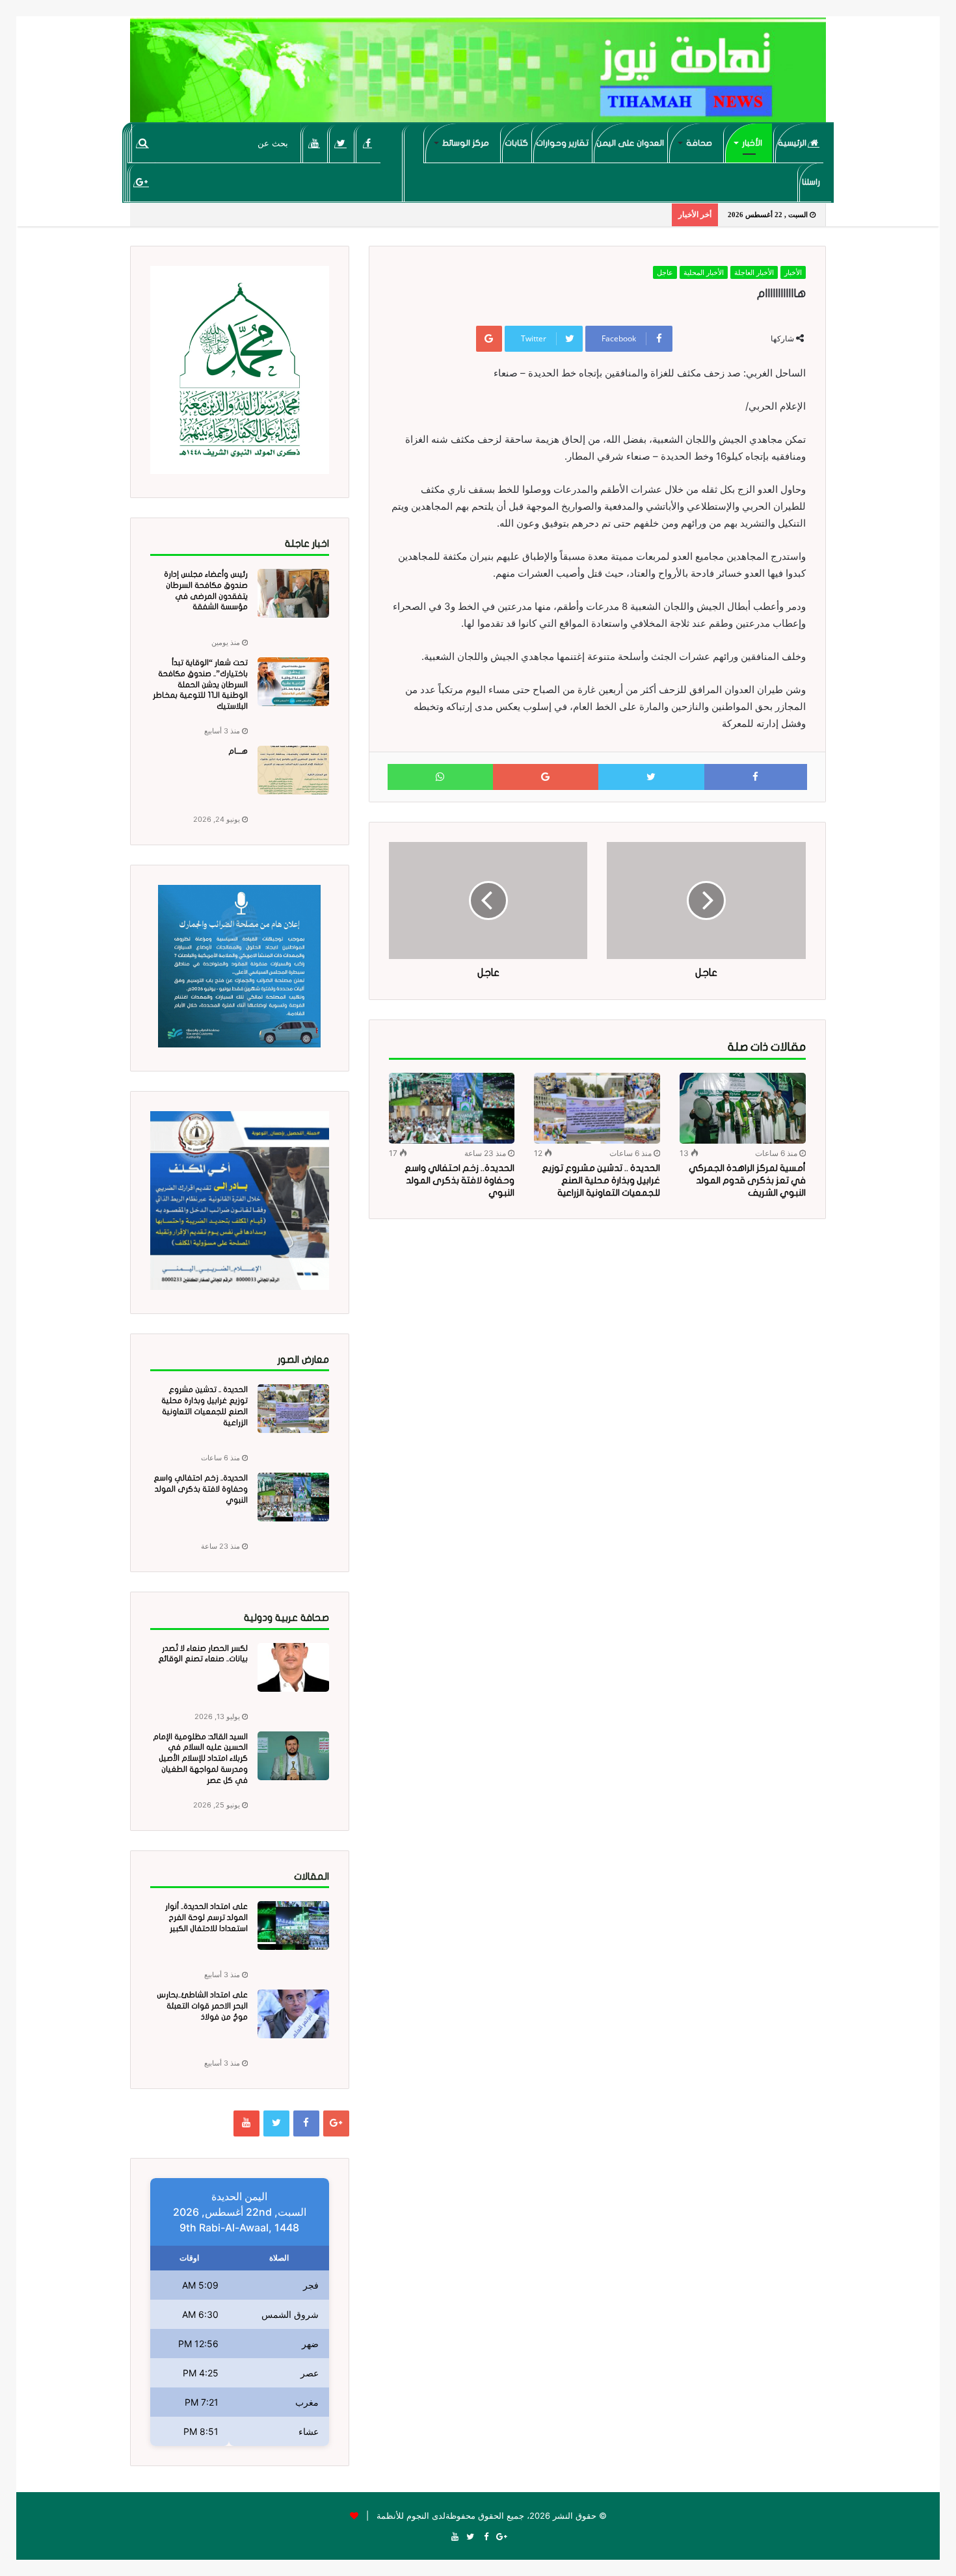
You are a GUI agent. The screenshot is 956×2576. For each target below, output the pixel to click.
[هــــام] (293, 770)
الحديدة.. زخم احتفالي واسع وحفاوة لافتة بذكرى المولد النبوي (459, 1180)
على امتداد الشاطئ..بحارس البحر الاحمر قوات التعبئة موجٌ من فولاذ (202, 2006)
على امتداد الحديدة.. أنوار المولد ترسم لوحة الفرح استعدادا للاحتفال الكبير (206, 1917)
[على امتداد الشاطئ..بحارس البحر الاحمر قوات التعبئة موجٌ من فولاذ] (293, 2014)
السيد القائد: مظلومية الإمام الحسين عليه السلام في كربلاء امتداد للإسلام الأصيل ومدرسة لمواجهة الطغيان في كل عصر (200, 1758)
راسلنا (811, 182)
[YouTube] (314, 143)
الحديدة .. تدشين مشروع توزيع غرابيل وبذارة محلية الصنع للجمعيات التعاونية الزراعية (601, 1180)
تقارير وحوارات (562, 143)
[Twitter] (341, 143)
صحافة (699, 143)
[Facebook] (368, 143)
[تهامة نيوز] (478, 75)
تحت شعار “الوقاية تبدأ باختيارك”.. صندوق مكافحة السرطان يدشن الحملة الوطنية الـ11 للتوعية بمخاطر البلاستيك (200, 684)
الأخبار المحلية (704, 272)
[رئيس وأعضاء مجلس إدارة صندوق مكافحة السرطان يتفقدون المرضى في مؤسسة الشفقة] (293, 593)
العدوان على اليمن (630, 143)
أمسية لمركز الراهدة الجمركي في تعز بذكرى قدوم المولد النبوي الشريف (747, 1180)
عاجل (665, 272)
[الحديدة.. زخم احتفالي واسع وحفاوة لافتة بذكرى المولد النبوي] (452, 1108)
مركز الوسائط (466, 143)
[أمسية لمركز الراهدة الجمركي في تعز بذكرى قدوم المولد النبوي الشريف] (743, 1108)
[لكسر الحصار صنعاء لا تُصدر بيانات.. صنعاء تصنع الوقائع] (293, 1667)
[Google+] (141, 182)
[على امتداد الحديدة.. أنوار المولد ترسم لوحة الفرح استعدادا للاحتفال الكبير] (293, 1925)
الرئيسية (793, 143)
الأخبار (752, 143)
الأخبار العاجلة (754, 272)
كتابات (516, 143)
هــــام (238, 751)
